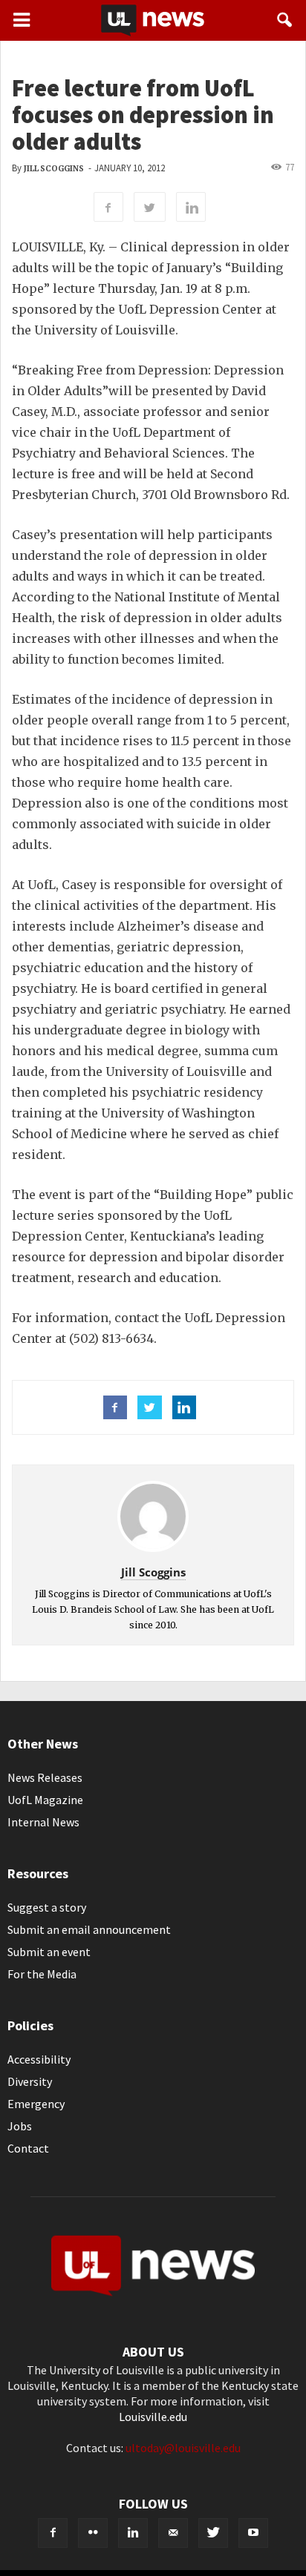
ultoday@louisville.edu (183, 2448)
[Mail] (173, 2533)
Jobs (20, 2126)
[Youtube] (253, 2533)
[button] (285, 20)
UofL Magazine (45, 1800)
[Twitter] (213, 2533)
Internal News (43, 1822)
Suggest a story (47, 1907)
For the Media (42, 1974)
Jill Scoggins (54, 169)
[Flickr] (93, 2533)
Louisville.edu (153, 2417)
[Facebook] (53, 2533)
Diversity (30, 2081)
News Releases (45, 1777)
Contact (28, 2148)
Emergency (36, 2104)
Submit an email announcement (89, 1929)
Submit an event (49, 1952)
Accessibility (39, 2059)
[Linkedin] (133, 2533)
